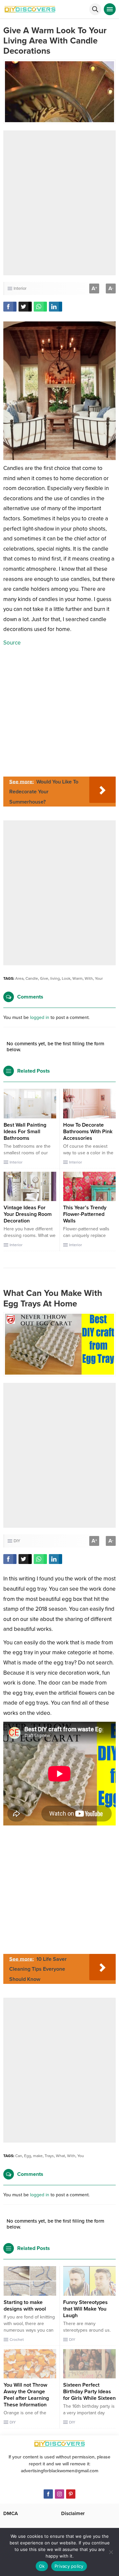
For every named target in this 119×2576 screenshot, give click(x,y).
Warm (78, 978)
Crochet (17, 2340)
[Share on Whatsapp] (40, 307)
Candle (32, 978)
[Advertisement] (59, 203)
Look (66, 978)
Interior (20, 288)
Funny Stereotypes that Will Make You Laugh (85, 2309)
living (55, 978)
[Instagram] (59, 2494)
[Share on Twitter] (25, 307)
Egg (28, 2156)
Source (12, 643)
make (38, 2156)
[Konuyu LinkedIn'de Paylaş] (56, 307)
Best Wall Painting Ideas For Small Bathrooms (25, 1132)
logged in (40, 1017)
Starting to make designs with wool (25, 2306)
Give (44, 978)
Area (19, 978)
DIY (17, 1541)
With (89, 978)
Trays (49, 2156)
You (81, 2156)
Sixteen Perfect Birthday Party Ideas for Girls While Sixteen (89, 2392)
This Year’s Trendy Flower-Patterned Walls (85, 1214)
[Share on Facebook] (10, 307)
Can (19, 2156)
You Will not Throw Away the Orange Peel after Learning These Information (26, 2395)
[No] (111, 2552)
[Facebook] (48, 2494)
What (60, 2156)
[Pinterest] (71, 2494)
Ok (42, 2566)
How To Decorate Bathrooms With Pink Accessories (88, 1132)
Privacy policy (69, 2566)
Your (99, 978)
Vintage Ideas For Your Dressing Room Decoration (28, 1214)
